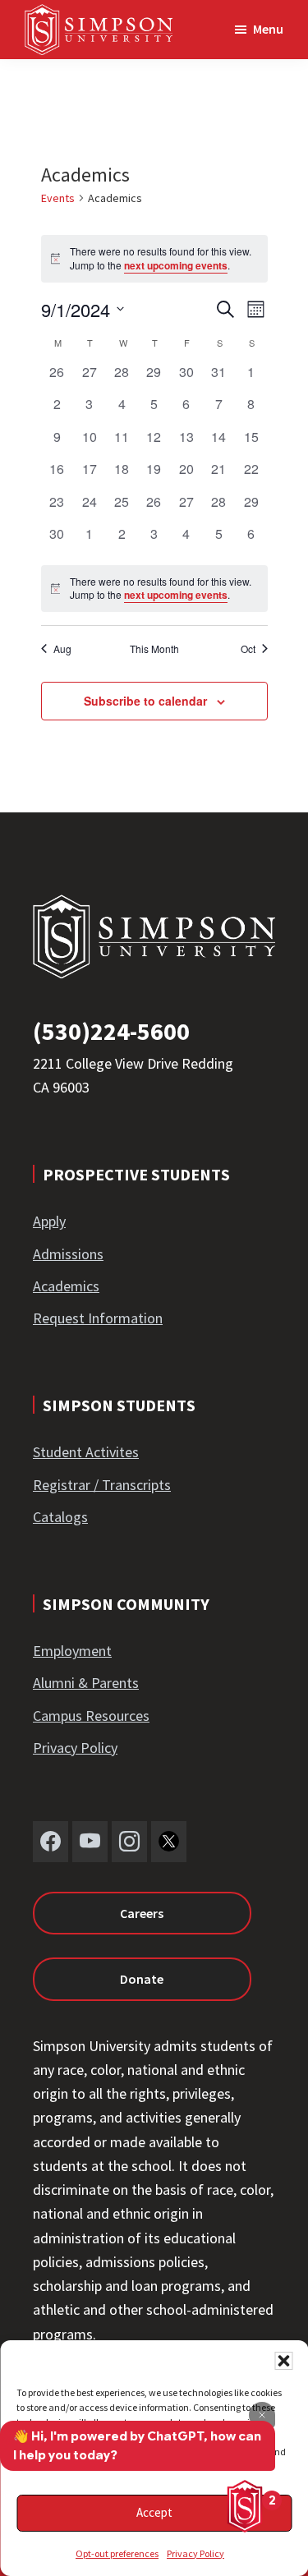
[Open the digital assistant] (245, 2506)
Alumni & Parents (86, 1683)
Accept (154, 2512)
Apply (49, 1221)
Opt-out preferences (117, 2553)
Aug (62, 649)
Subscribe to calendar (145, 701)
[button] (283, 2361)
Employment (72, 1651)
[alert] (154, 589)
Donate (142, 1979)
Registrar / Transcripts (102, 1485)
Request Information (98, 1318)
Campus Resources (91, 1716)
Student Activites (86, 1452)
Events (58, 198)
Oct (248, 649)
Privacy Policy (195, 2553)
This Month (154, 649)
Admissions (68, 1254)
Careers (142, 1913)
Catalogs (60, 1517)
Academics (66, 1286)
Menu (268, 29)
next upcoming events (176, 265)
